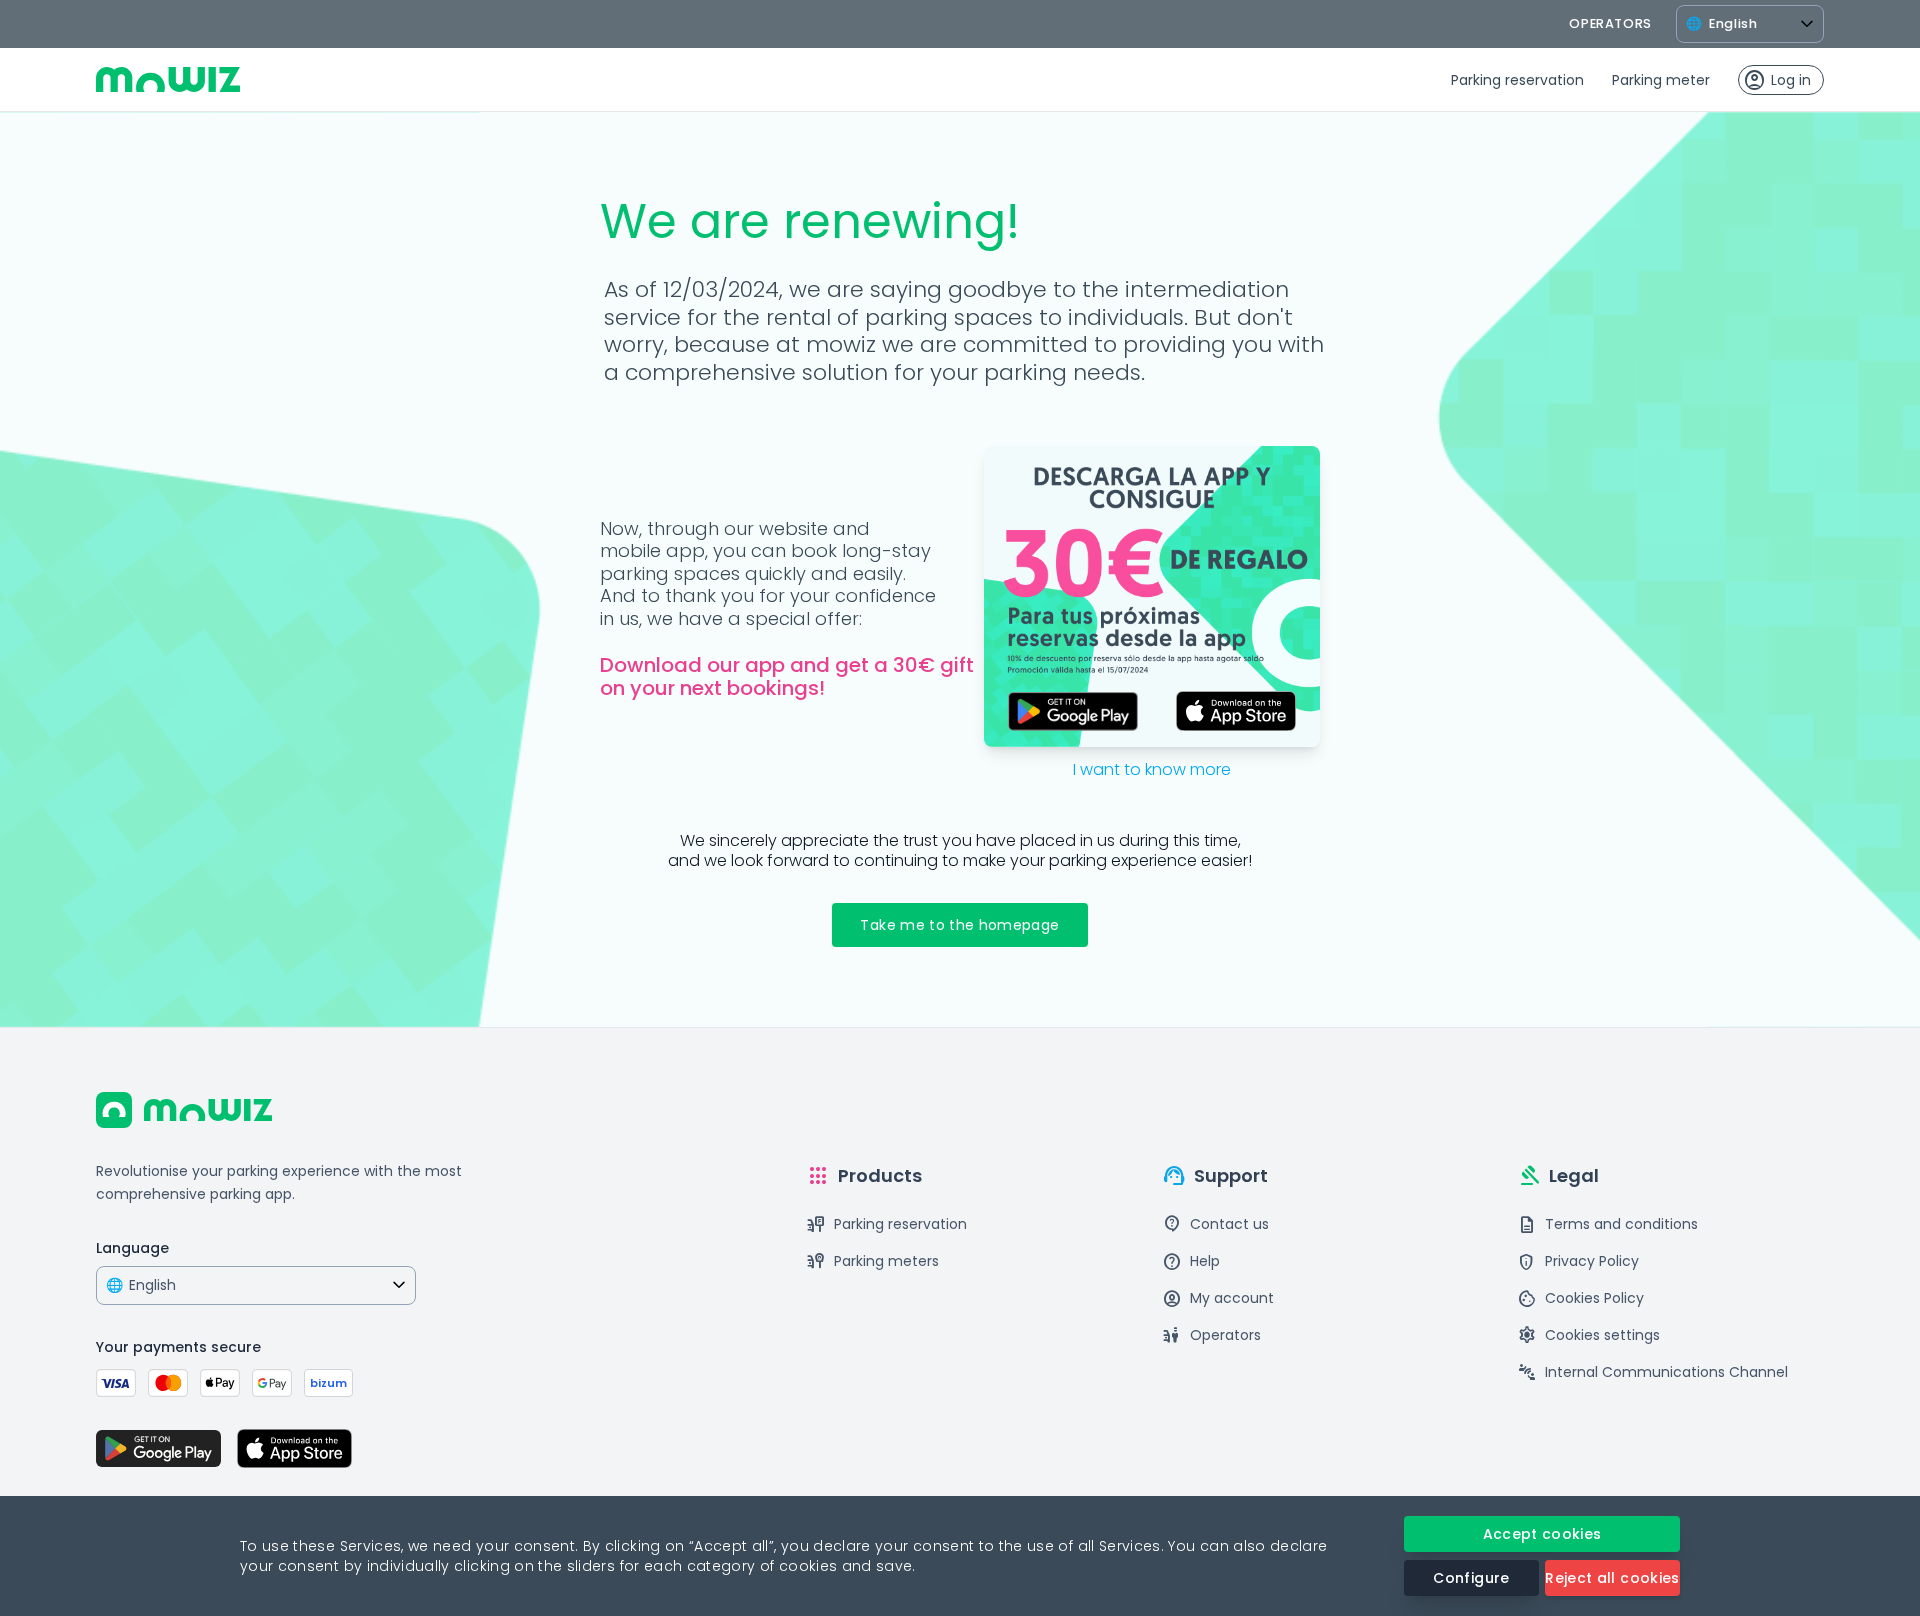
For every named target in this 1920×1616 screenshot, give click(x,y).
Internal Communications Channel (1652, 1372)
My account (1218, 1298)
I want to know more (1152, 769)
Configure (1471, 1578)
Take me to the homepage (959, 925)
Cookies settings (1588, 1335)
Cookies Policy (1580, 1298)
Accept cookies (1542, 1534)
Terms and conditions (1607, 1224)
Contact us (1215, 1224)
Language (132, 1248)
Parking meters (872, 1261)
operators (1610, 23)
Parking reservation (1517, 80)
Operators (1211, 1335)
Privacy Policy (1578, 1261)
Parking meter (1661, 80)
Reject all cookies (1612, 1578)
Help (1191, 1261)
